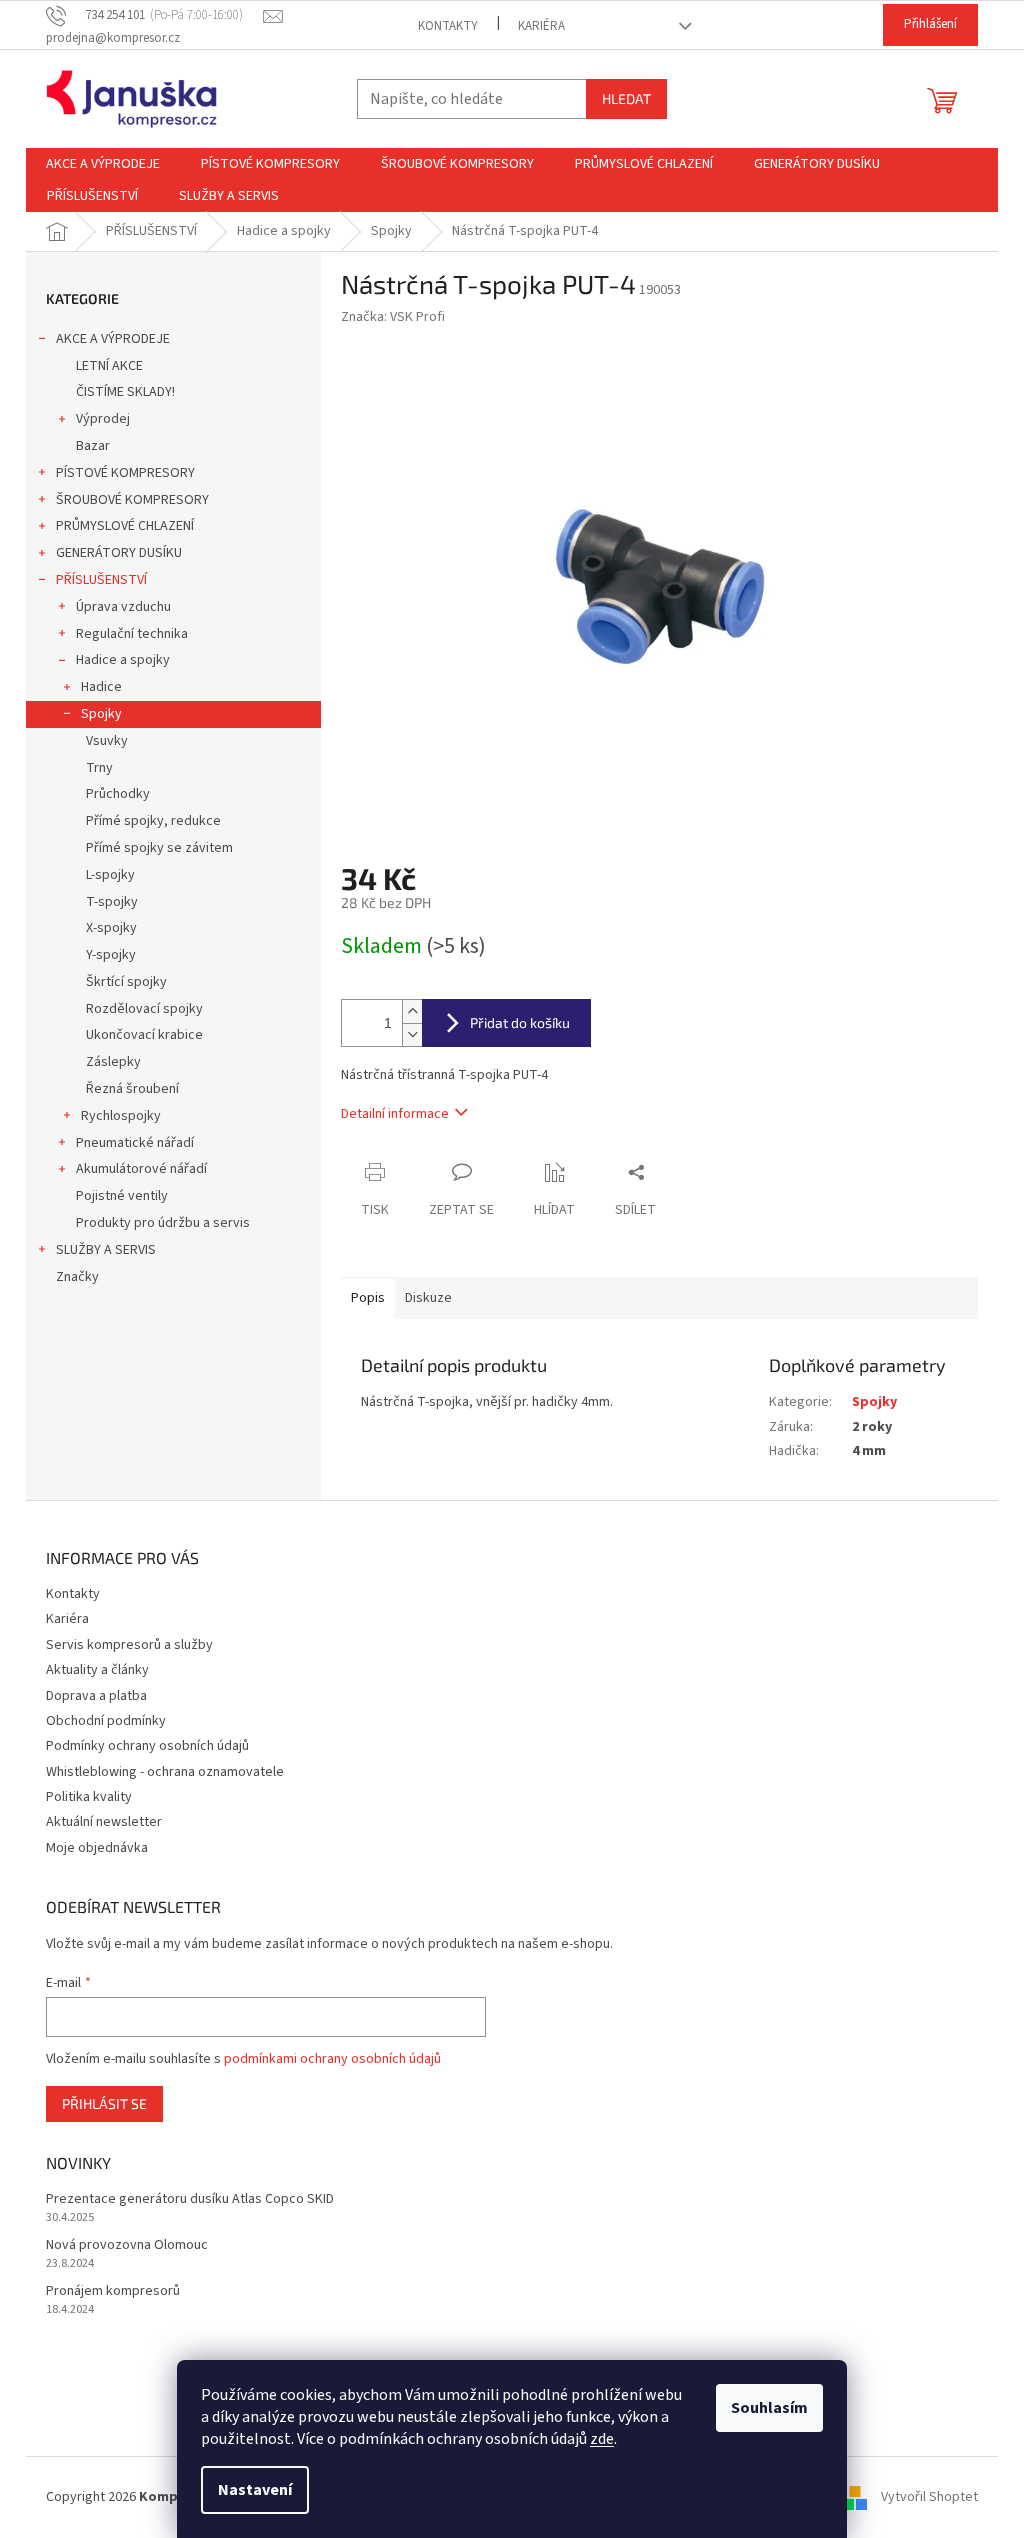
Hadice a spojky (123, 660)
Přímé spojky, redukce (153, 821)
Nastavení (255, 2490)
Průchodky (118, 794)
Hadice (101, 687)
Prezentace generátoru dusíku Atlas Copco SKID (190, 2199)
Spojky (101, 714)
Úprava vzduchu (123, 607)
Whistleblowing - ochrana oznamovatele (165, 1772)
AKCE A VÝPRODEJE (113, 339)
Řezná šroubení (132, 1089)
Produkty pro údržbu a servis (163, 1223)
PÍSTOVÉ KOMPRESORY (125, 473)
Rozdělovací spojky (144, 1009)
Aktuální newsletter (104, 1822)
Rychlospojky (121, 1116)
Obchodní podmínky (106, 1721)
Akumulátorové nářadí (141, 1169)
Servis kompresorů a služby (129, 1645)
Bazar (93, 446)
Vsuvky (107, 741)
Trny (99, 768)
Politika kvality (89, 1797)
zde (602, 2439)
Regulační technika (132, 634)
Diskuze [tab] (428, 1298)
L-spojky (110, 875)
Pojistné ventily (122, 1196)
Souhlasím (769, 2408)
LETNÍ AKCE (109, 366)
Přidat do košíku (520, 1022)
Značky (77, 1277)
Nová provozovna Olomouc (127, 2245)
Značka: (393, 317)
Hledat (626, 98)
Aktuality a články (97, 1670)
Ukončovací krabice (144, 1035)
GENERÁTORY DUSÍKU (119, 553)
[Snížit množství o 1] (412, 1034)
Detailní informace (395, 1114)
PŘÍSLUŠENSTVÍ (101, 580)
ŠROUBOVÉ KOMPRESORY (132, 500)
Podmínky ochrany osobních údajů (147, 1746)
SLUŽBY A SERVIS (106, 1250)
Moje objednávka (97, 1848)
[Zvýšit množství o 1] (412, 1011)
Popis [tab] (368, 1298)
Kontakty (448, 26)
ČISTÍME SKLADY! (125, 392)
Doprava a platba (96, 1696)
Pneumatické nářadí (135, 1143)
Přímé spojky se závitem (159, 848)
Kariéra (541, 26)
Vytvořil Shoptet (929, 2497)
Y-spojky (111, 955)
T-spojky (112, 902)
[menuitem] (103, 164)
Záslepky (113, 1062)
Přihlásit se (104, 2103)
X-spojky (111, 928)
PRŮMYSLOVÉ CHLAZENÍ (125, 526)
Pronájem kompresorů (113, 2291)
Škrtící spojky (126, 982)
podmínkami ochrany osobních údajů (332, 2059)
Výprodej (103, 419)
